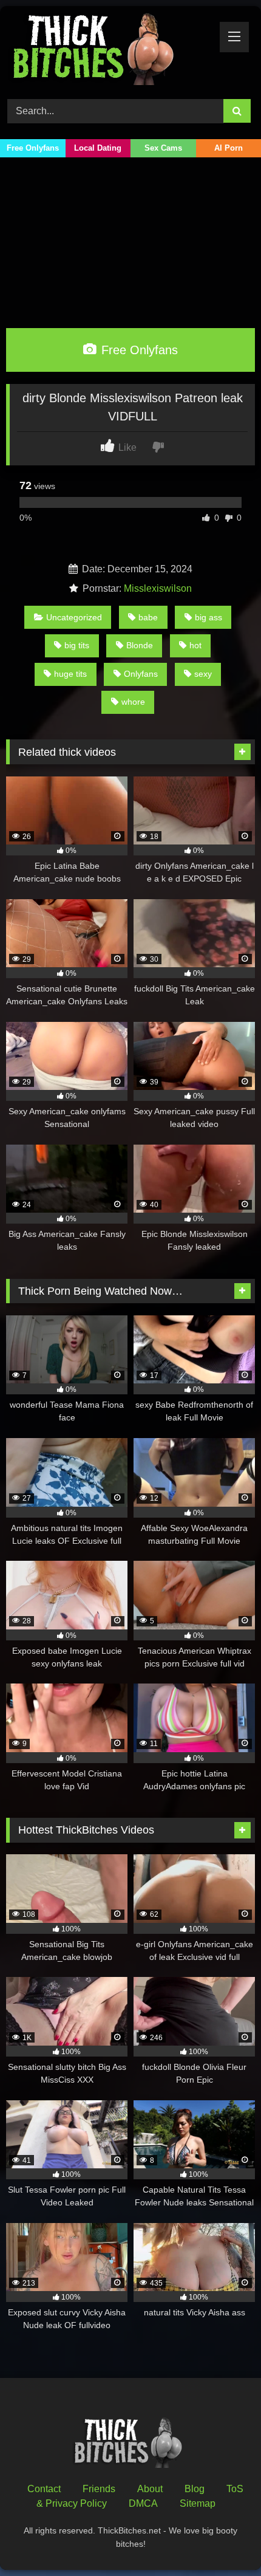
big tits (77, 645)
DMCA (143, 2503)
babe (148, 617)
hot (195, 645)
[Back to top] (223, 2540)
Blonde (140, 645)
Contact (44, 2489)
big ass (208, 617)
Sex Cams (163, 148)
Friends (99, 2489)
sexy (203, 674)
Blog (195, 2489)
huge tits (70, 674)
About (150, 2489)
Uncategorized (74, 617)
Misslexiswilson (158, 588)
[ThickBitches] (107, 51)
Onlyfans (141, 674)
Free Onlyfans (33, 148)
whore (133, 702)
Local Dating (98, 148)
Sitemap (198, 2503)
